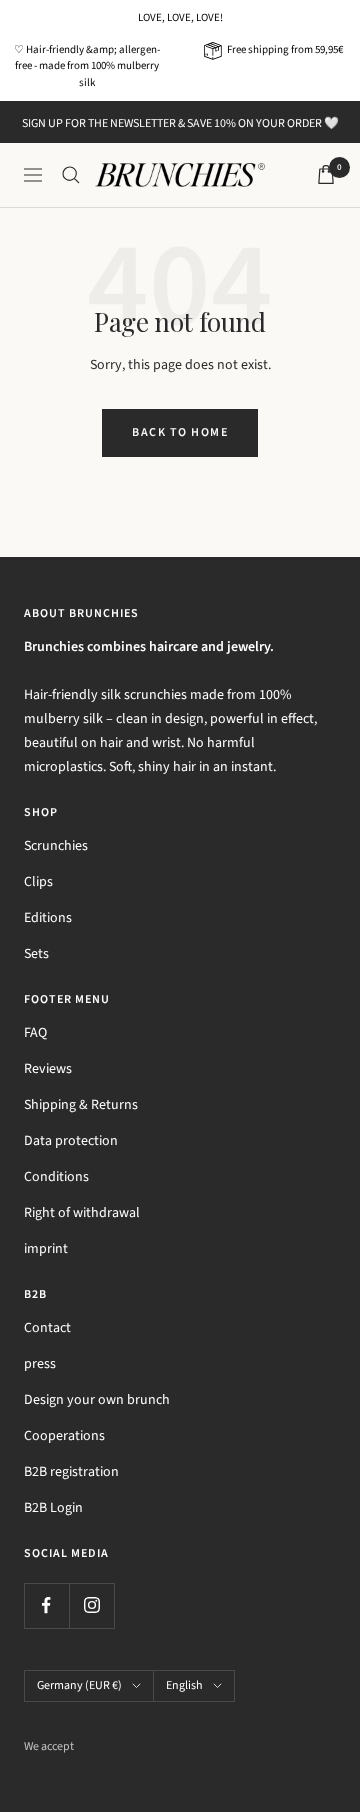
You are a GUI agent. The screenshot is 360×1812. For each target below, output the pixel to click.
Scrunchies (56, 846)
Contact (47, 1328)
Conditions (56, 1177)
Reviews (48, 1069)
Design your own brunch (97, 1400)
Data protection (71, 1141)
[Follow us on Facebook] (46, 1605)
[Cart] (326, 174)
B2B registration (71, 1472)
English (184, 1685)
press (40, 1364)
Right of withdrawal (82, 1213)
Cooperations (64, 1436)
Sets (36, 954)
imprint (46, 1249)
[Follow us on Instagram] (91, 1605)
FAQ (35, 1033)
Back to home (180, 432)
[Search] (71, 175)
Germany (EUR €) (79, 1685)
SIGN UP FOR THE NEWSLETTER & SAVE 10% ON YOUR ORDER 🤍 (180, 123)
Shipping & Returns (81, 1105)
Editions (48, 918)
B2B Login (53, 1508)
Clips (38, 882)
